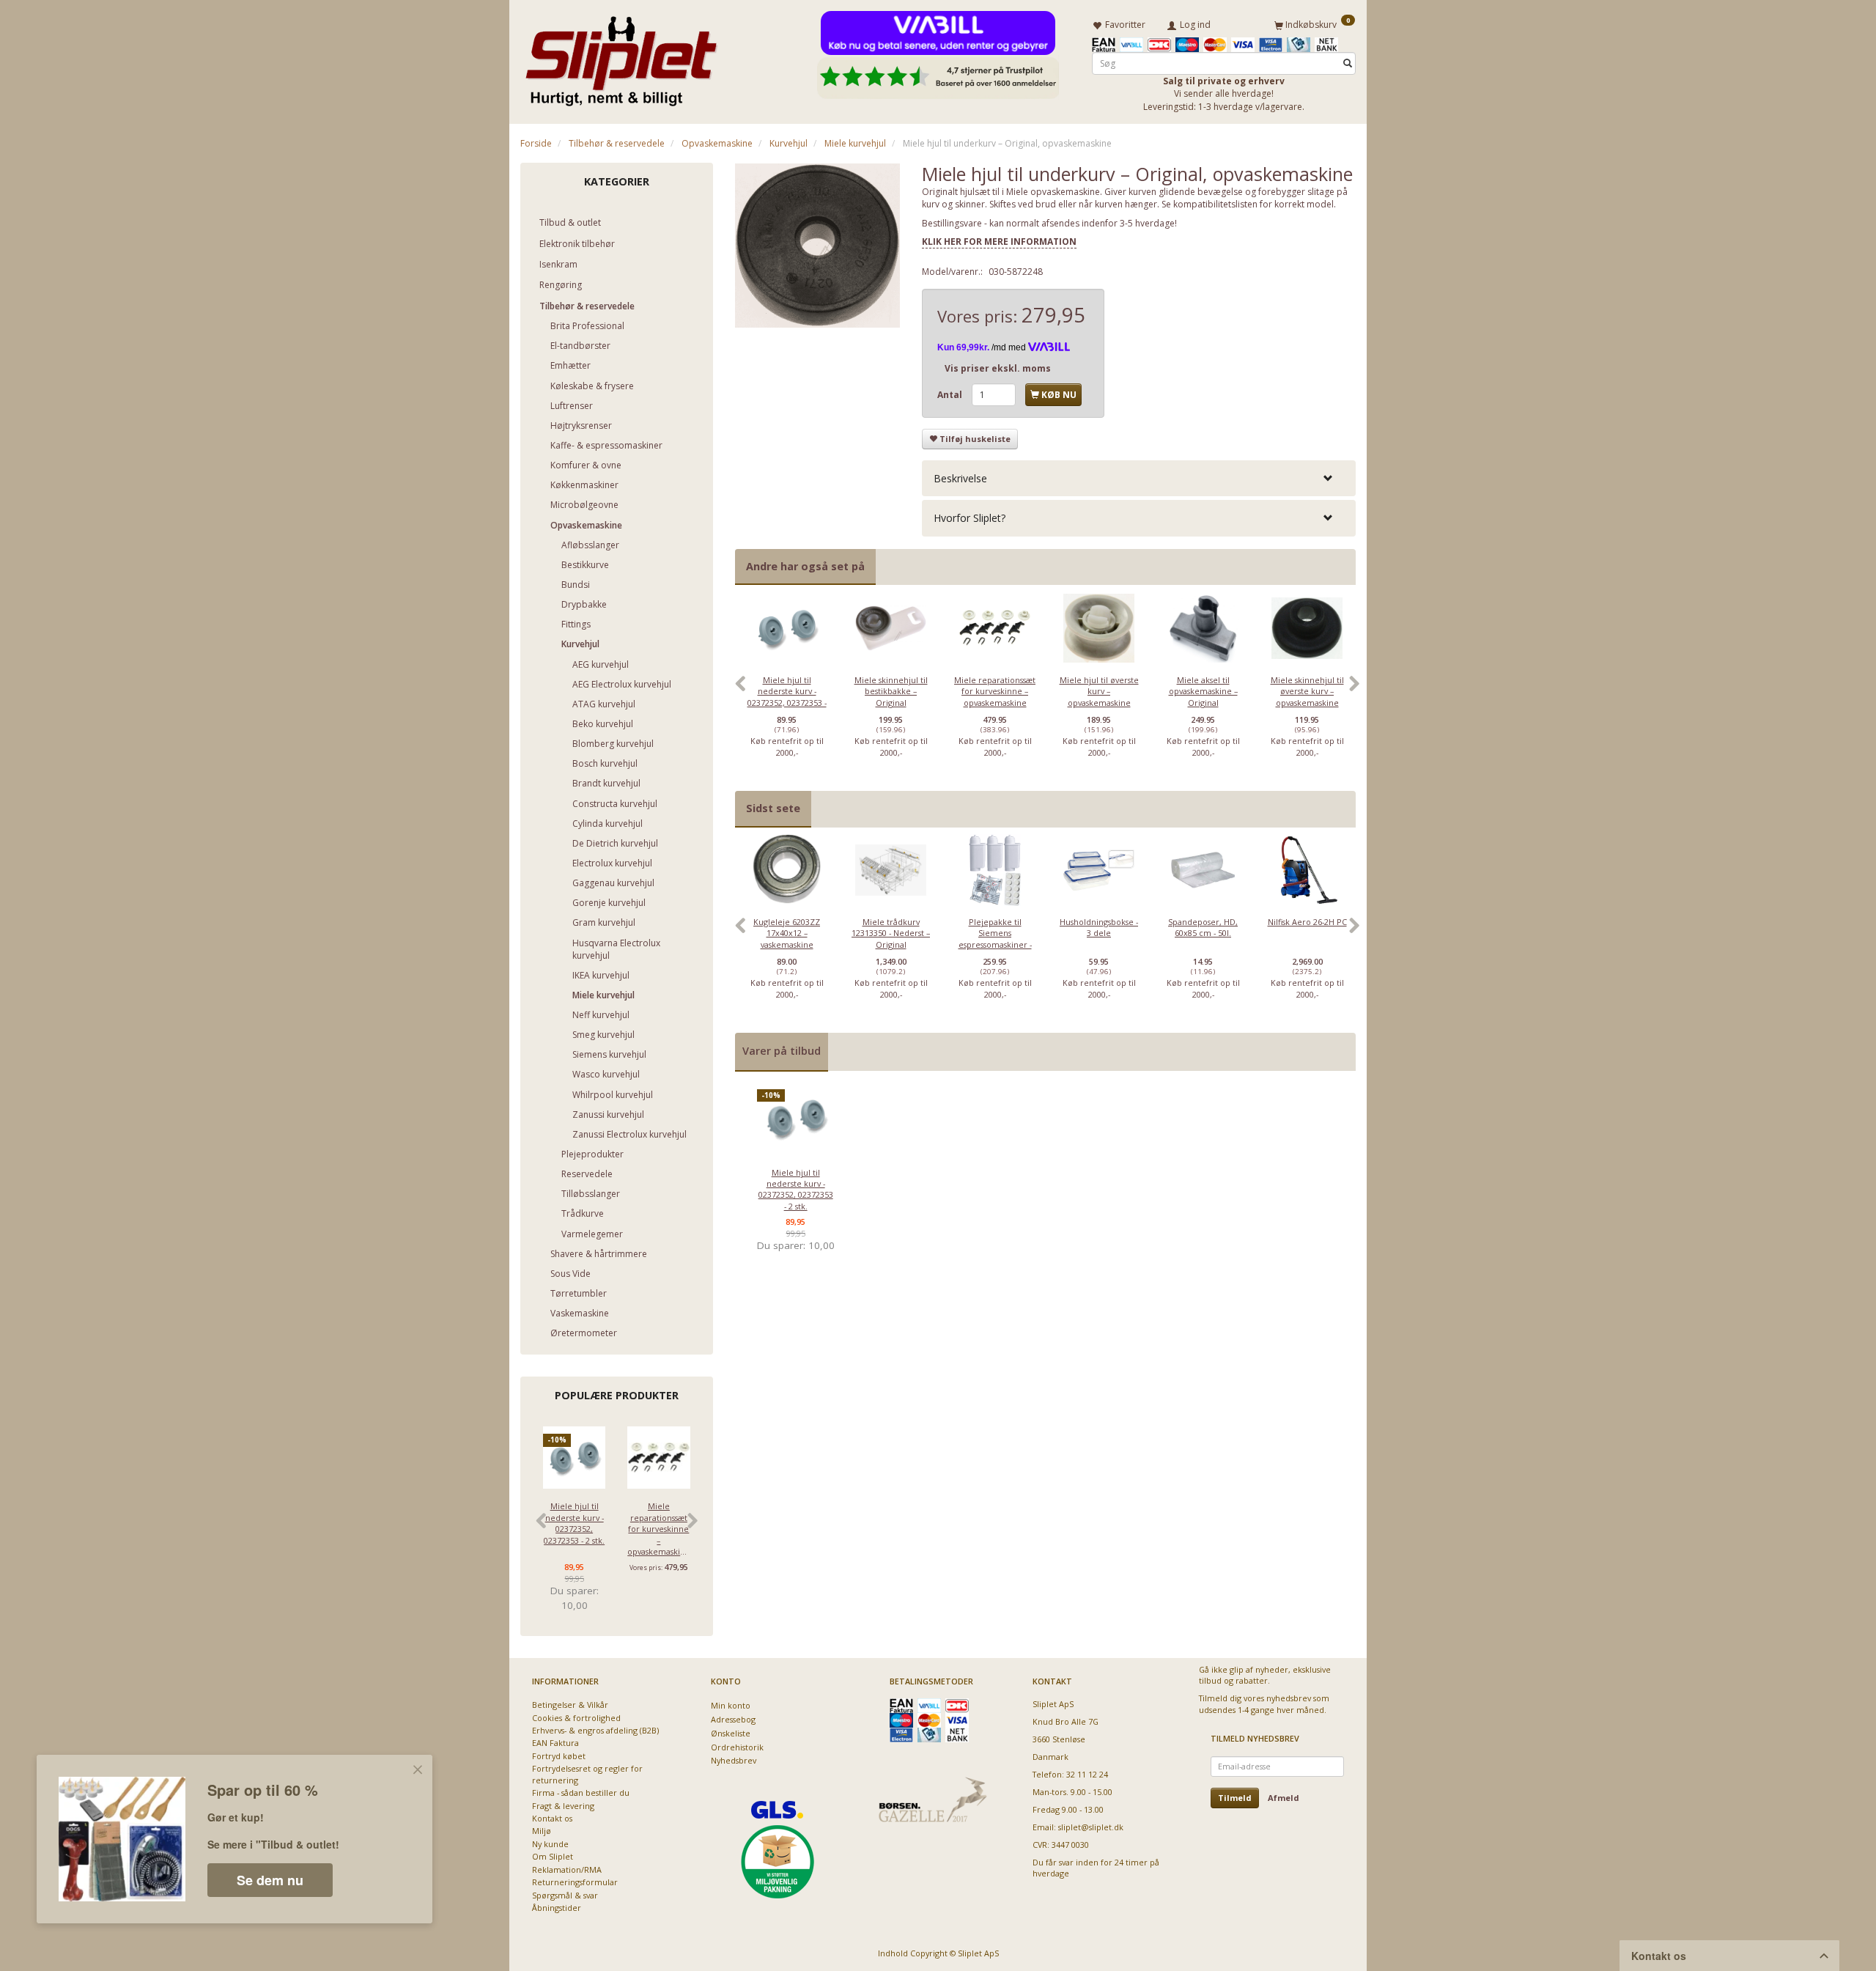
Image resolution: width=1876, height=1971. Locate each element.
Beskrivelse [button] (960, 478)
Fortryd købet (559, 1756)
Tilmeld (1235, 1798)
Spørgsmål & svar (565, 1895)
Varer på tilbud (782, 1051)
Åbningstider (557, 1908)
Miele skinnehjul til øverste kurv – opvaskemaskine (1307, 691)
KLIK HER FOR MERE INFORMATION (999, 242)
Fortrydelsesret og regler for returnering (587, 1774)
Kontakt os (552, 1818)
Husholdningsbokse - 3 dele (1099, 927)
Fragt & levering (563, 1806)
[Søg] (1348, 63)
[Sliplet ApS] (621, 56)
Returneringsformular (575, 1882)
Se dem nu (270, 1880)
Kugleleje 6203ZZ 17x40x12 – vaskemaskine (787, 933)
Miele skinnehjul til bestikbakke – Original (891, 691)
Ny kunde (550, 1844)
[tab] (1139, 478)
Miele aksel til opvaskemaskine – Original (1203, 691)
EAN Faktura (555, 1743)
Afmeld (1284, 1798)
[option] (787, 691)
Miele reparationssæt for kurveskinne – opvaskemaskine (658, 1529)
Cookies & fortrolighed (576, 1718)
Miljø (542, 1831)
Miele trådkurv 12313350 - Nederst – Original (891, 933)
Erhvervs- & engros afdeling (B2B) (595, 1730)
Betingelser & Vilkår (570, 1705)
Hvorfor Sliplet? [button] (970, 518)
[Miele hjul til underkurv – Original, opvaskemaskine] (818, 246)
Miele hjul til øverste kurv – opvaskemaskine (1099, 691)
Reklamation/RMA (567, 1869)
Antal (951, 395)
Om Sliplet (553, 1856)
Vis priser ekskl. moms (998, 368)
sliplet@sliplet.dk (1091, 1827)
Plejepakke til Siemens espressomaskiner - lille (995, 939)
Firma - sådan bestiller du (581, 1793)
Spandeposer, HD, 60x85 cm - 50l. (1203, 927)
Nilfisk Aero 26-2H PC (1307, 922)
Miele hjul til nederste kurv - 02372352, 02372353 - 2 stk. (574, 1523)
